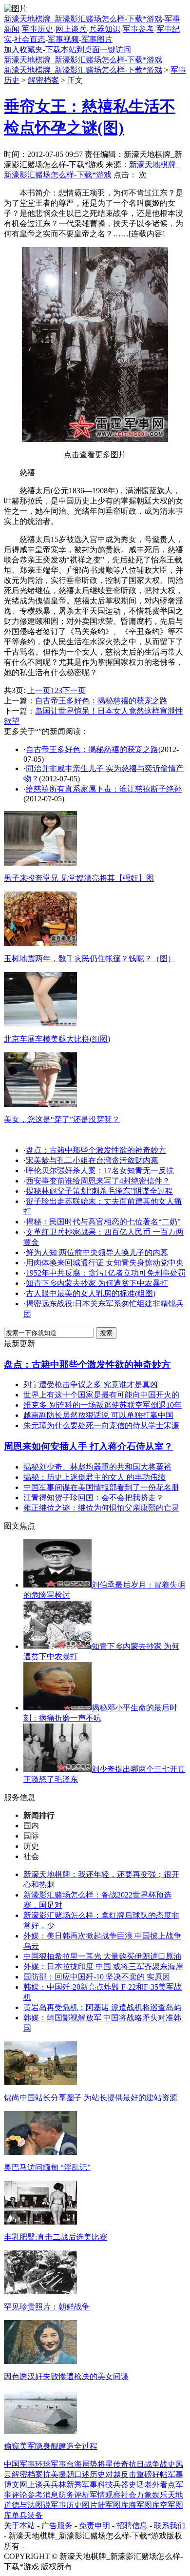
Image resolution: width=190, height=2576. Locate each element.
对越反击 (121, 2474)
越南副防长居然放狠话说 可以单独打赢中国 (98, 1415)
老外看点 (160, 2485)
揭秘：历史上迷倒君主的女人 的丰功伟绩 (95, 1477)
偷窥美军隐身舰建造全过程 (51, 2446)
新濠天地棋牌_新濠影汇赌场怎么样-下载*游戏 (83, 19)
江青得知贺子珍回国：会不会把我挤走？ (94, 1498)
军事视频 (63, 39)
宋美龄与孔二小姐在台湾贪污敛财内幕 (92, 1160)
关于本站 (19, 2526)
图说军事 (51, 2505)
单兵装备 (27, 2515)
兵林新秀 (66, 2485)
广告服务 (57, 2526)
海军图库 (144, 2505)
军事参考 (138, 29)
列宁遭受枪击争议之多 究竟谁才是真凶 (91, 1385)
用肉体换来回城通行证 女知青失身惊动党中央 (105, 1263)
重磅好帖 (152, 2474)
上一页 (39, 690)
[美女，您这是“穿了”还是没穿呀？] (40, 1104)
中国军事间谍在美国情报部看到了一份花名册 (101, 1487)
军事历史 (38, 29)
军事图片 (97, 39)
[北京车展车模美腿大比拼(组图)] (40, 1024)
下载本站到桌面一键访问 (88, 49)
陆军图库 (113, 2505)
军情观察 (105, 2495)
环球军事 (51, 2464)
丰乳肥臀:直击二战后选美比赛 (56, 2237)
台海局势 (82, 2464)
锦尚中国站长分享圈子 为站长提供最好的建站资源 (91, 2098)
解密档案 (43, 80)
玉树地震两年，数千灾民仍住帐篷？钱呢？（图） (90, 959)
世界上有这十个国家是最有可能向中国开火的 (101, 1395)
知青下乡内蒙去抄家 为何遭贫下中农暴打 (97, 1283)
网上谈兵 (71, 29)
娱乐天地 (168, 2495)
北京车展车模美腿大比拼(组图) (57, 1039)
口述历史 (90, 2474)
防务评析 (74, 2495)
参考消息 (43, 2495)
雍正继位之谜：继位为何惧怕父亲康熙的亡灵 (101, 1508)
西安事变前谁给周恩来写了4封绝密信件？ (98, 1181)
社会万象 (136, 2495)
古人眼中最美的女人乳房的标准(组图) (91, 1293)
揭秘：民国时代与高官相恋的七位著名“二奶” (103, 1222)
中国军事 (19, 2464)
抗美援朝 (58, 2474)
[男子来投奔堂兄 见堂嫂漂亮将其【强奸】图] (40, 863)
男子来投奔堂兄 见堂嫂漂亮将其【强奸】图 (79, 878)
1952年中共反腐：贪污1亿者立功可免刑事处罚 (106, 1273)
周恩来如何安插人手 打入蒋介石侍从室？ (88, 1446)
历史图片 (82, 2505)
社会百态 (30, 39)
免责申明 (95, 2526)
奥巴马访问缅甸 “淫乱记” (47, 2167)
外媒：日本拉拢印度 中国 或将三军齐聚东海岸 (103, 1966)
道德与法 (19, 2505)
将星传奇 (113, 2464)
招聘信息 (132, 2526)
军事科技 (97, 2485)
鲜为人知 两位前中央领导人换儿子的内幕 (97, 1252)
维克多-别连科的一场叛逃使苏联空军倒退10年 (103, 1405)
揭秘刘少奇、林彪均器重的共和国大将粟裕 (97, 1467)
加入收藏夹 (23, 49)
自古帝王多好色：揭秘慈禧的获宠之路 (101, 701)
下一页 (74, 690)
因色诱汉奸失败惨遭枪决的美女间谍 (66, 2376)
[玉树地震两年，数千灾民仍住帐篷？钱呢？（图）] (40, 943)
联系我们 (170, 2526)
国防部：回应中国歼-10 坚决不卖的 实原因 (97, 1977)
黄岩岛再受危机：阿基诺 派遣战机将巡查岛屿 (102, 2007)
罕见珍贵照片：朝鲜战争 (47, 2307)
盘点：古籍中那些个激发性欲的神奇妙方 (96, 1150)
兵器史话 (129, 2485)
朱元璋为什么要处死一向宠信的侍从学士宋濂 (101, 1425)
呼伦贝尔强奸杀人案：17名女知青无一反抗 (100, 1171)
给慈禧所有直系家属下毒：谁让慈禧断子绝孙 (104, 789)
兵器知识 (105, 29)
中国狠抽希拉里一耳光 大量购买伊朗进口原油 (102, 1956)
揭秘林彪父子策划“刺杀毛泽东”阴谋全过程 (99, 1191)
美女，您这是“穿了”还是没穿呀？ (62, 1119)
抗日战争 (144, 2464)
